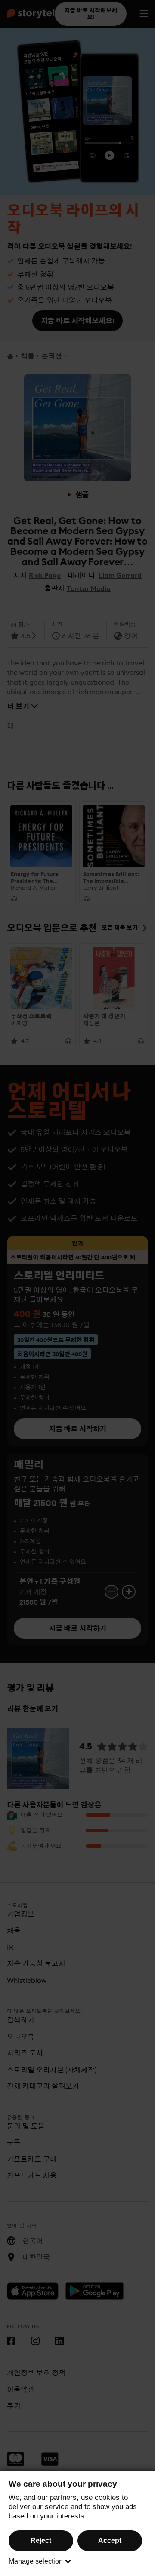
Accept (110, 2541)
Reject (41, 2541)
